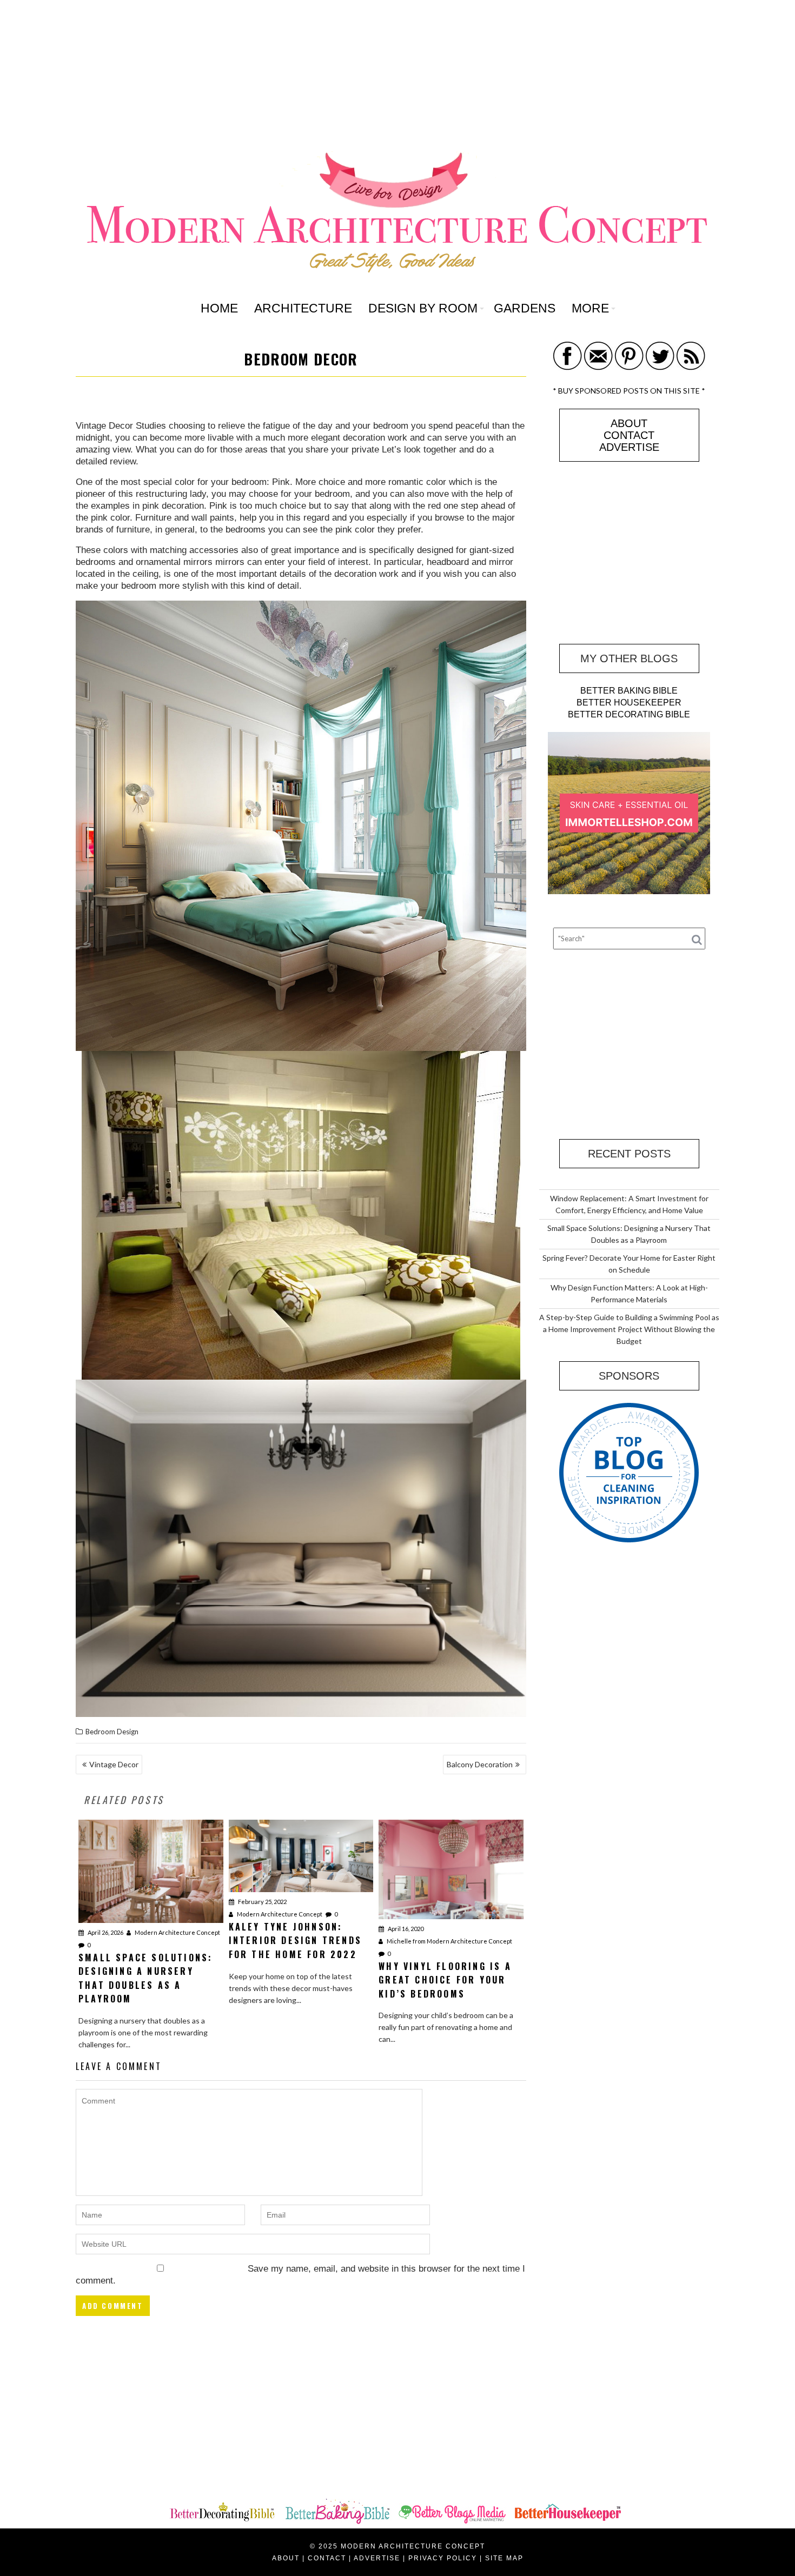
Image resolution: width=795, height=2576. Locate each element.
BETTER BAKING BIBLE (629, 691)
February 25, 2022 (262, 1902)
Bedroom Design (112, 1732)
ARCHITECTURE (303, 308)
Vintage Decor (114, 1764)
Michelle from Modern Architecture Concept (449, 1941)
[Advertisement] (398, 76)
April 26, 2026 (105, 1932)
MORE (590, 308)
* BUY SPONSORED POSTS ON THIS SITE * (629, 391)
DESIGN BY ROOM (423, 308)
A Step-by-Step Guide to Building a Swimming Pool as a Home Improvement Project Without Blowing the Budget (629, 1329)
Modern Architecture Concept (177, 1932)
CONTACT (629, 435)
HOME (219, 308)
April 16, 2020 (405, 1929)
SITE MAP (504, 2558)
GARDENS (525, 308)
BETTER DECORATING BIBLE (629, 714)
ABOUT (629, 423)
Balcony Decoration (480, 1764)
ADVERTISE (629, 447)
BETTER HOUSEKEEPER (629, 703)
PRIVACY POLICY (443, 2558)
